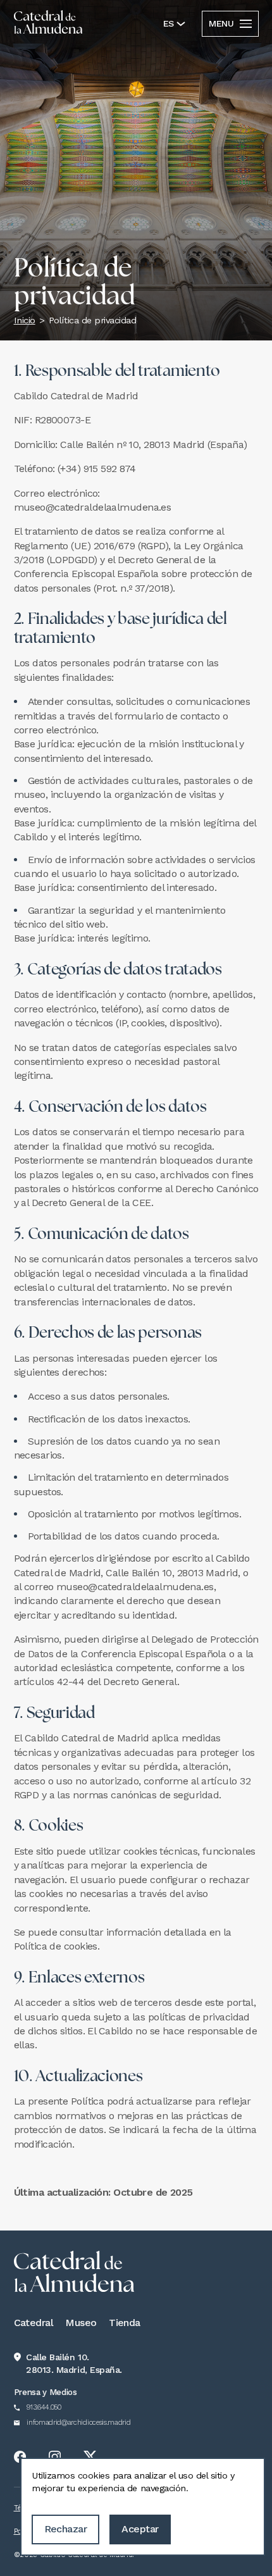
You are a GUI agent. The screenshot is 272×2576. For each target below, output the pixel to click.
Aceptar (140, 2529)
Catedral (34, 2323)
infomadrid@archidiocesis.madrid (78, 2423)
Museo (81, 2323)
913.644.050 (44, 2407)
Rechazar (66, 2529)
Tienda (125, 2323)
